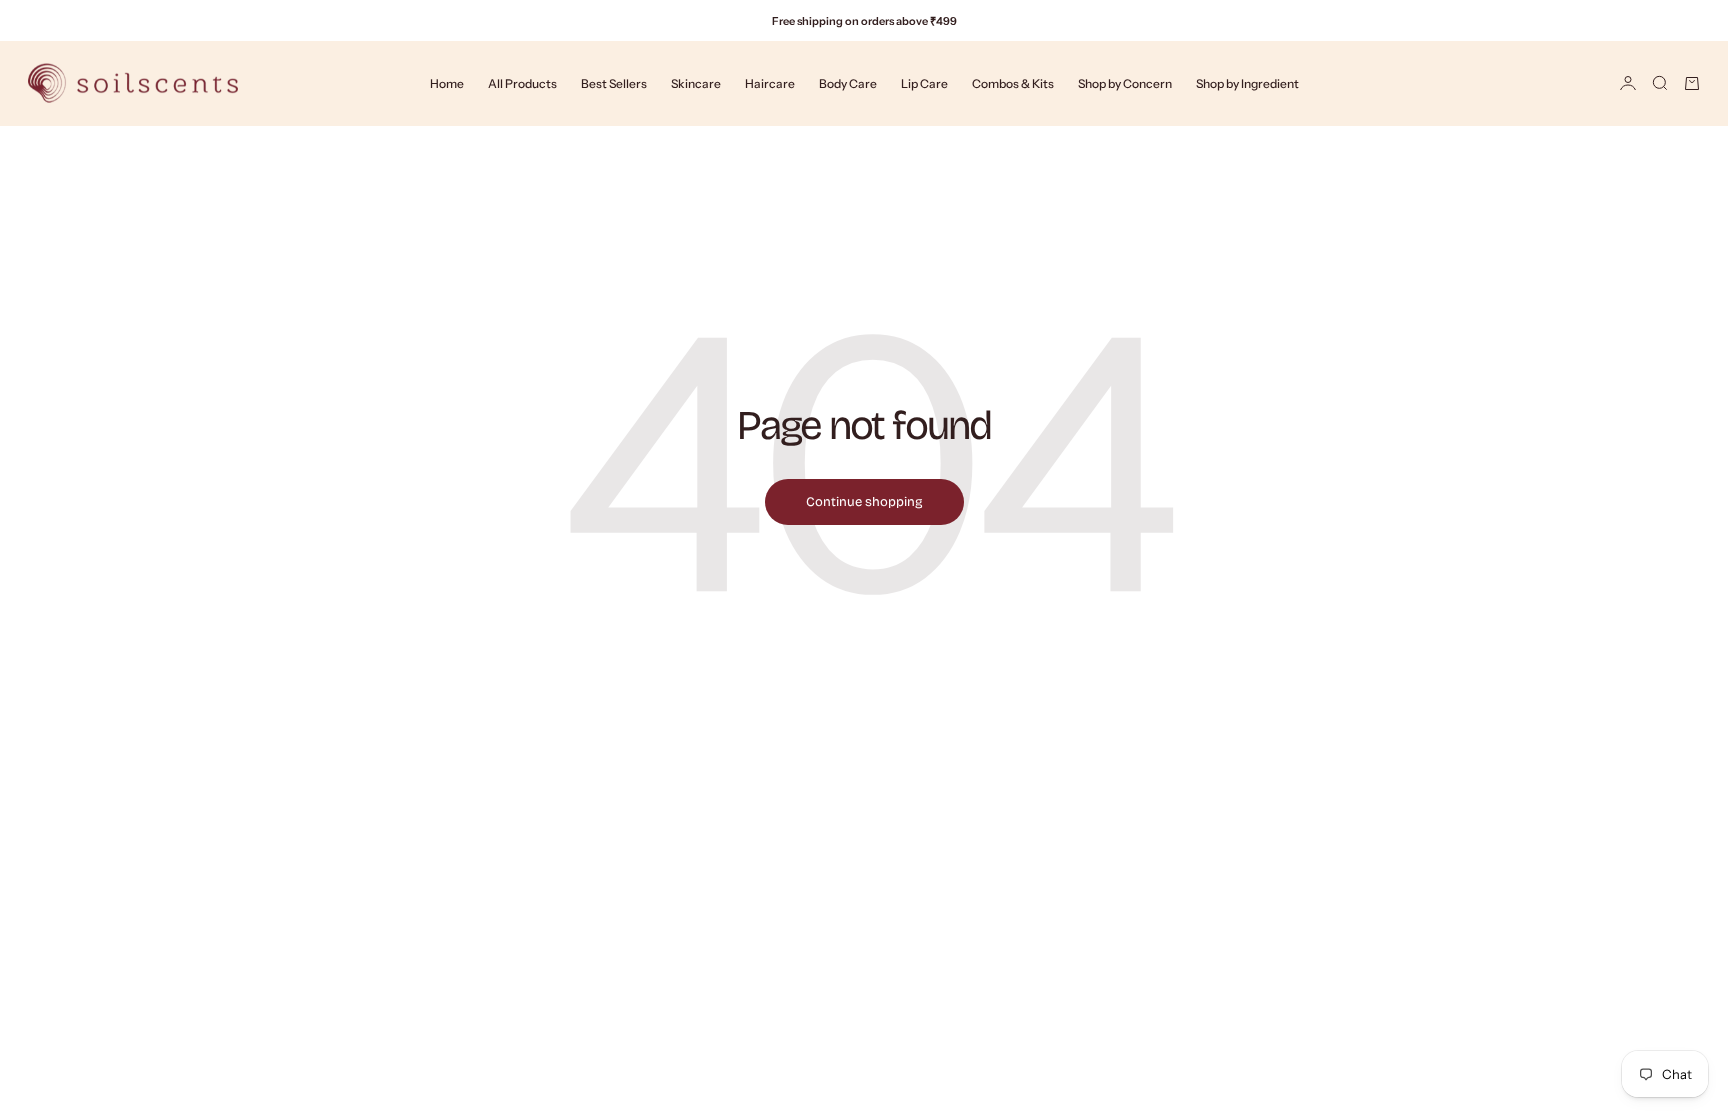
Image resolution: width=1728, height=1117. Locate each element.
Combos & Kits (1013, 83)
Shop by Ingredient (1247, 83)
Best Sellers (614, 83)
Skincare (696, 83)
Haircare (770, 83)
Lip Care (924, 83)
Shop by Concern (1125, 83)
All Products (522, 83)
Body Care (848, 83)
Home (447, 83)
